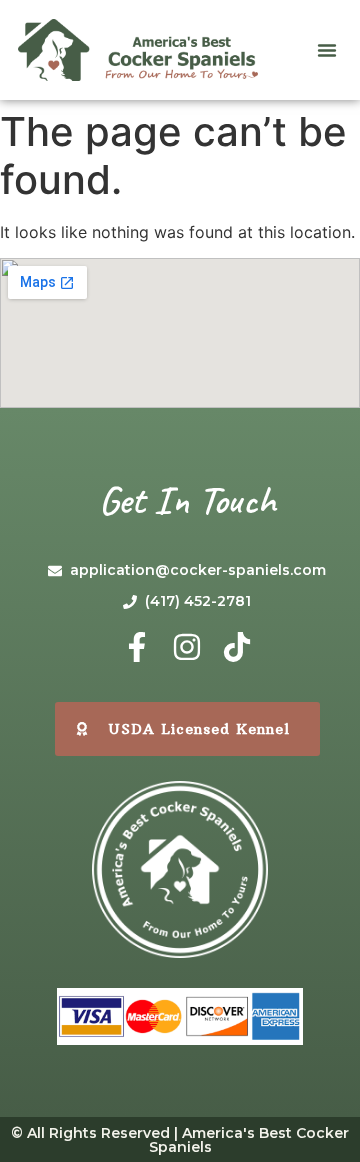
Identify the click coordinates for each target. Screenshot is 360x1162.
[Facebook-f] (137, 647)
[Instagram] (187, 647)
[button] (327, 50)
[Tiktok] (237, 647)
